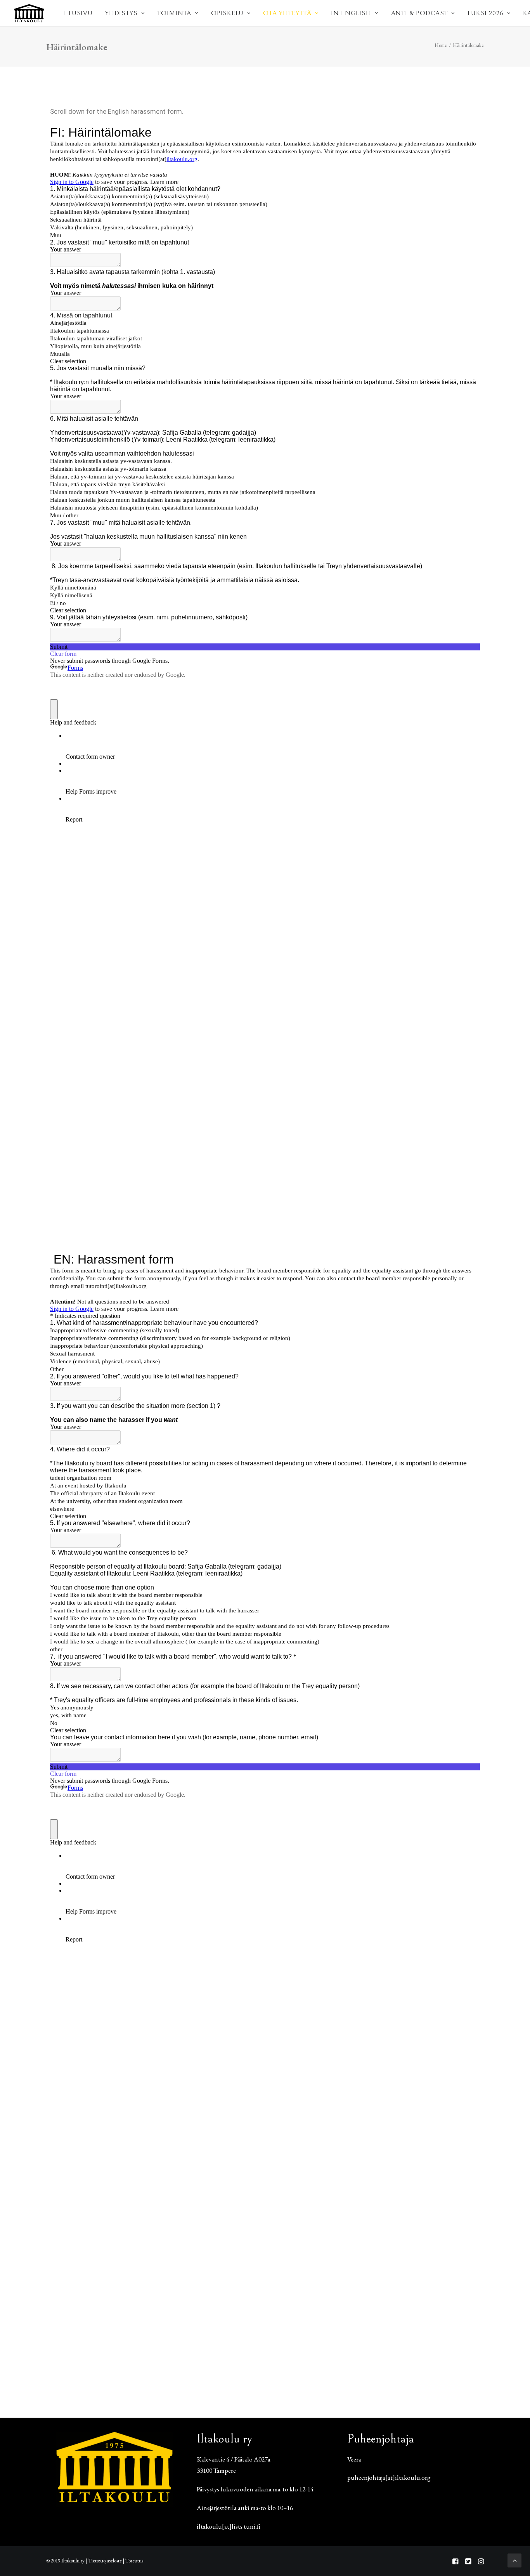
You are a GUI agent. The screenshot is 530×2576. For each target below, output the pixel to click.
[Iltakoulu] (29, 13)
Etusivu (78, 13)
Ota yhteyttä (287, 13)
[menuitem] (78, 13)
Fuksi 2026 (486, 13)
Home (441, 45)
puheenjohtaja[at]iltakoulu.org (389, 2477)
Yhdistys (121, 13)
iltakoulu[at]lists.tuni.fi (229, 2526)
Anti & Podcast (420, 13)
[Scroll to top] (514, 2559)
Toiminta (174, 13)
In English (351, 13)
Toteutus (134, 2561)
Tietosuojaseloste (105, 2561)
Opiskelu (227, 13)
